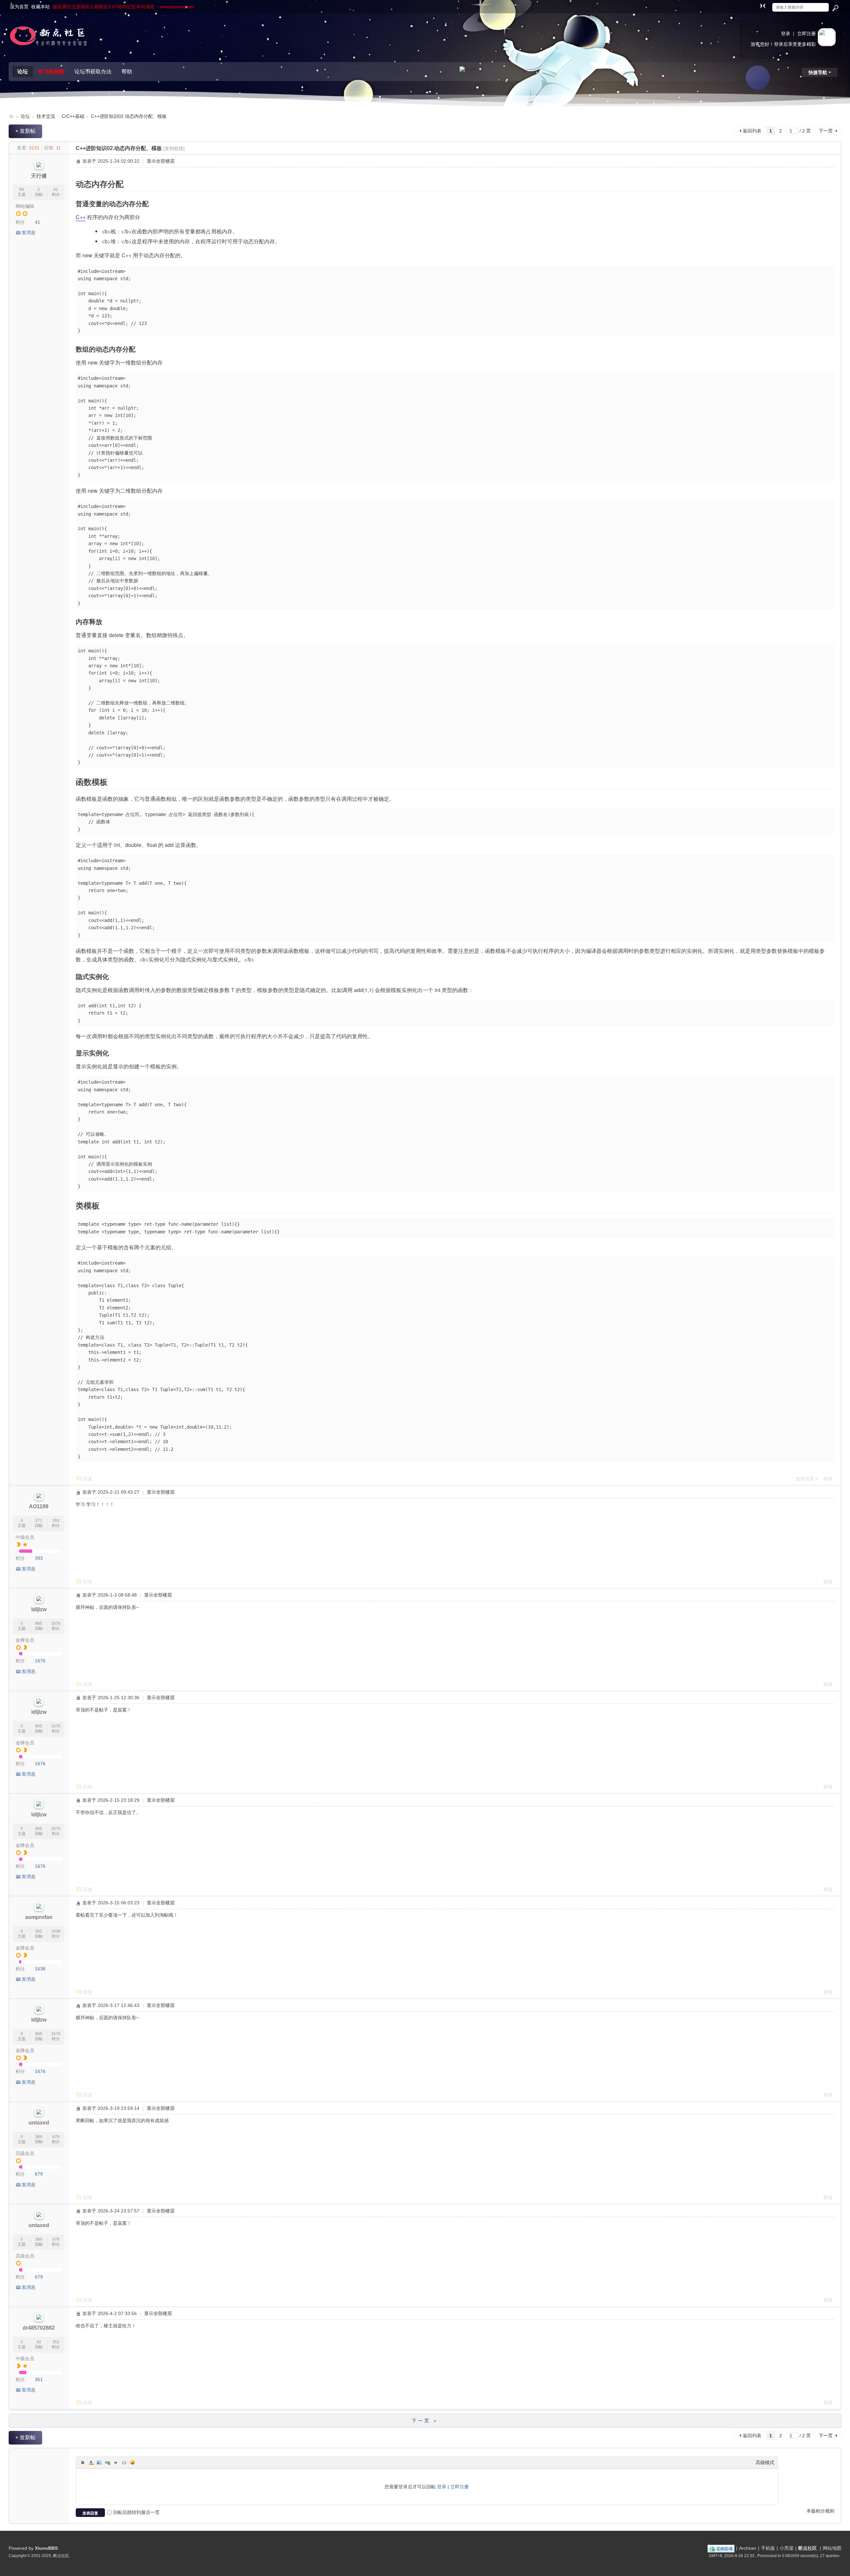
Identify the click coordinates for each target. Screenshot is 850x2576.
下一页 (826, 131)
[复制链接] (174, 148)
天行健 (39, 176)
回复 (88, 1479)
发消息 (29, 232)
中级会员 (25, 1537)
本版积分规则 (820, 2511)
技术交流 (46, 116)
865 (39, 1623)
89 (22, 190)
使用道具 (805, 1479)
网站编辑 (25, 206)
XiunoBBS (46, 2548)
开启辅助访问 (756, 5)
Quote (116, 2462)
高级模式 (765, 2462)
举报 (828, 1479)
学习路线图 (51, 72)
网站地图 (832, 2548)
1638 (56, 1931)
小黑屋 (787, 2548)
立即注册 (807, 34)
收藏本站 (41, 7)
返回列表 (752, 131)
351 (56, 2342)
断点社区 (807, 2548)
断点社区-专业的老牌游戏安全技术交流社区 (11, 116)
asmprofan (39, 1917)
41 (56, 190)
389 (39, 2137)
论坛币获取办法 (93, 72)
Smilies (132, 2462)
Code (124, 2462)
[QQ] (721, 2548)
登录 (786, 34)
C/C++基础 (73, 116)
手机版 (768, 2548)
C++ (81, 217)
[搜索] (835, 8)
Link (108, 2462)
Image (99, 2462)
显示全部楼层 (161, 161)
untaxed (39, 2123)
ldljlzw (39, 1609)
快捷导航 (818, 72)
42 (39, 2342)
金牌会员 (25, 1640)
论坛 (23, 72)
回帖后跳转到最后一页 (136, 2512)
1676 (56, 1623)
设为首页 (19, 7)
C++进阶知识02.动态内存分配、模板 (129, 116)
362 (39, 1931)
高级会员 (25, 2153)
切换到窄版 (763, 6)
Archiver (748, 2548)
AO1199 (39, 1506)
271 (39, 1521)
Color (91, 2462)
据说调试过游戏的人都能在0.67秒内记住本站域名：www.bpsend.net (123, 7)
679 (56, 2137)
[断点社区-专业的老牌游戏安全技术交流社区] (48, 38)
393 (56, 1521)
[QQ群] (468, 69)
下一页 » (425, 2421)
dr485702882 (39, 2328)
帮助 (127, 72)
